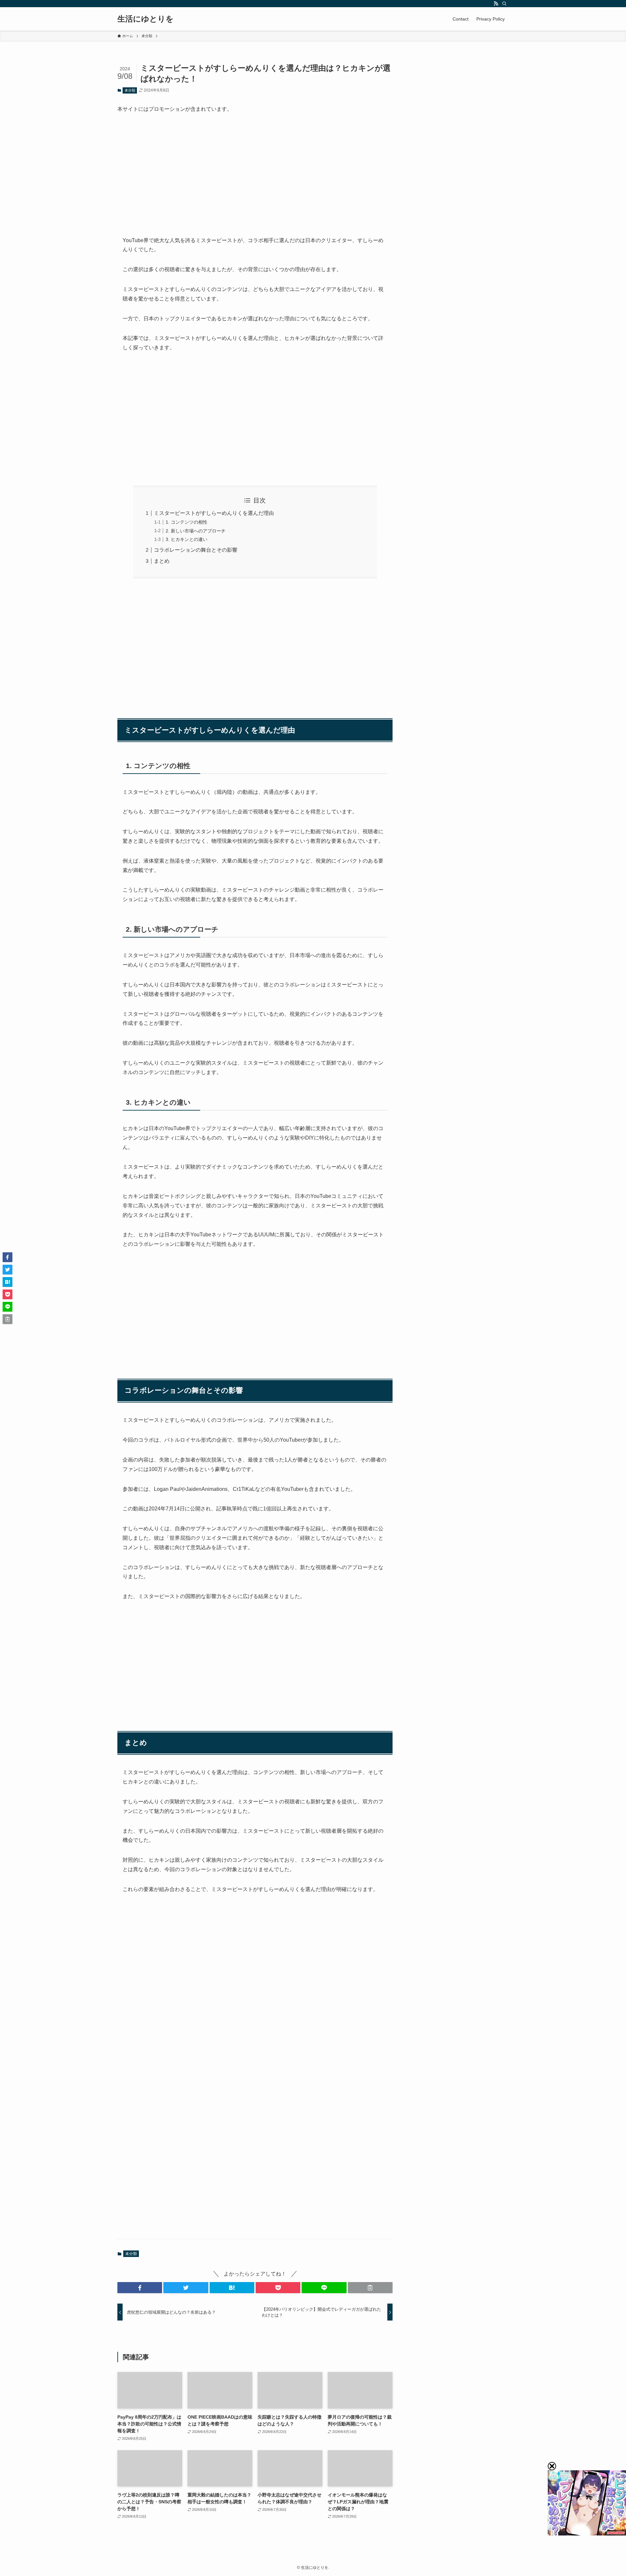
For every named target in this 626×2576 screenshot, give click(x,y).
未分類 (130, 90)
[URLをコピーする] (370, 2288)
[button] (140, 2288)
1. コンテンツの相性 (186, 522)
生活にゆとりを (146, 19)
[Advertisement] (255, 169)
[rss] (496, 4)
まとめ (162, 561)
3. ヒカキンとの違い (186, 539)
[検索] (504, 4)
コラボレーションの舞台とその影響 (196, 550)
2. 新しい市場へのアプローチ (196, 531)
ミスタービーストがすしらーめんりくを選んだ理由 (214, 513)
